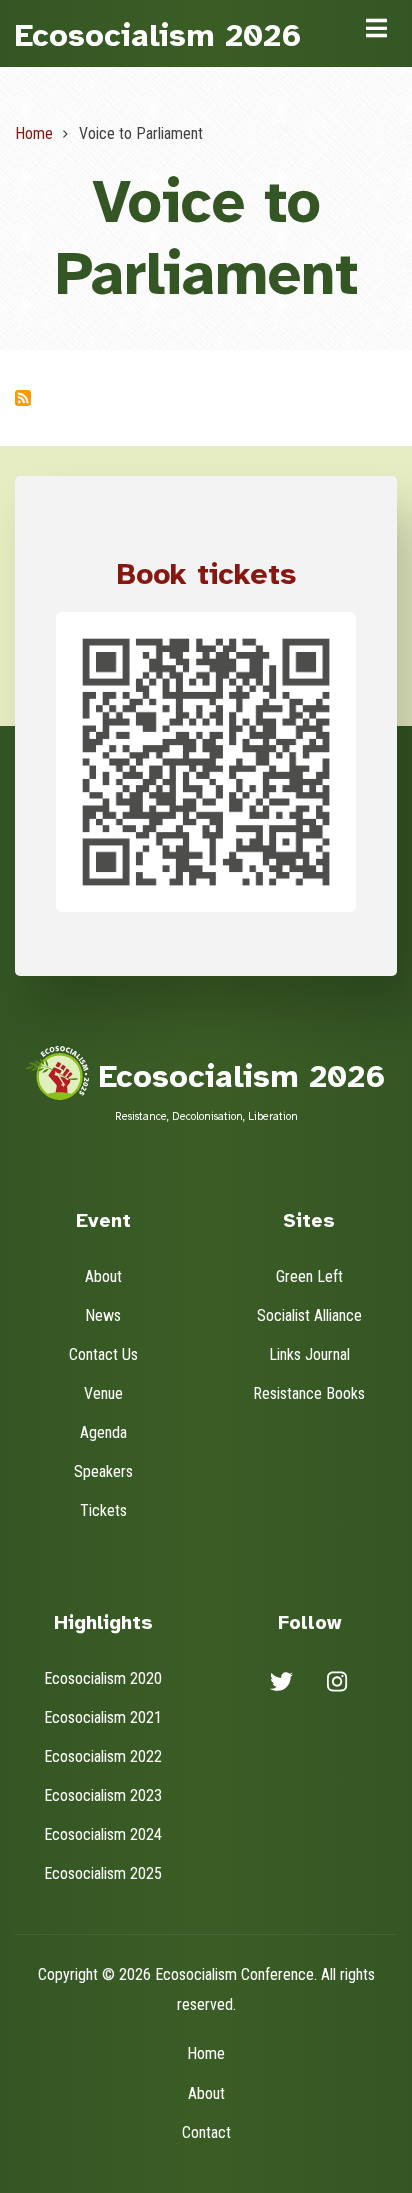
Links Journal (309, 1354)
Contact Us (103, 1354)
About (103, 1276)
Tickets (103, 1510)
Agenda (103, 1432)
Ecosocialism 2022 (103, 1756)
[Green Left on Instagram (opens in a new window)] (337, 1685)
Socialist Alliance (309, 1315)
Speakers (103, 1471)
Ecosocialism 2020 (103, 1678)
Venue (103, 1393)
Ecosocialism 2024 (103, 1834)
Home (206, 2053)
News (103, 1315)
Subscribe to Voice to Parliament (23, 398)
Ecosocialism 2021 (103, 1717)
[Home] (58, 1071)
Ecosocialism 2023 (103, 1795)
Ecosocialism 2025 (103, 1873)
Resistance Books (309, 1393)
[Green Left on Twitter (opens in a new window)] (281, 1685)
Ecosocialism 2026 (158, 35)
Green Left (309, 1276)
